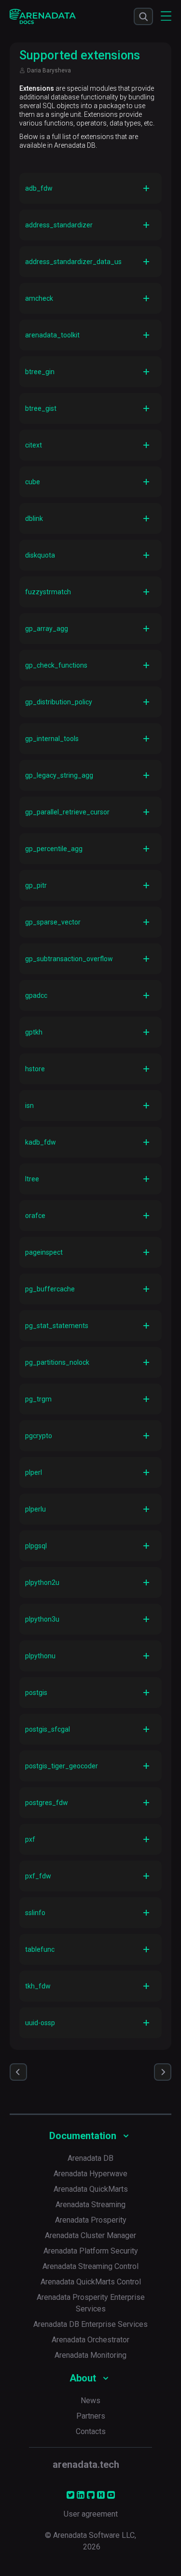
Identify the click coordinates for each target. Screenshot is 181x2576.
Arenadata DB (90, 2158)
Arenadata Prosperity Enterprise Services (91, 2303)
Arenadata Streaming (90, 2205)
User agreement (91, 2514)
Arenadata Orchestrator (90, 2340)
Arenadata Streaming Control (90, 2266)
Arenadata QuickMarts (91, 2189)
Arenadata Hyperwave (90, 2174)
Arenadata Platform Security (91, 2251)
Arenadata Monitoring (90, 2355)
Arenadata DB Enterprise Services (90, 2324)
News (90, 2401)
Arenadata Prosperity (91, 2220)
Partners (91, 2416)
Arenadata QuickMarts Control (91, 2282)
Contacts (91, 2431)
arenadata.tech (86, 2464)
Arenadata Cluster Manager (90, 2235)
